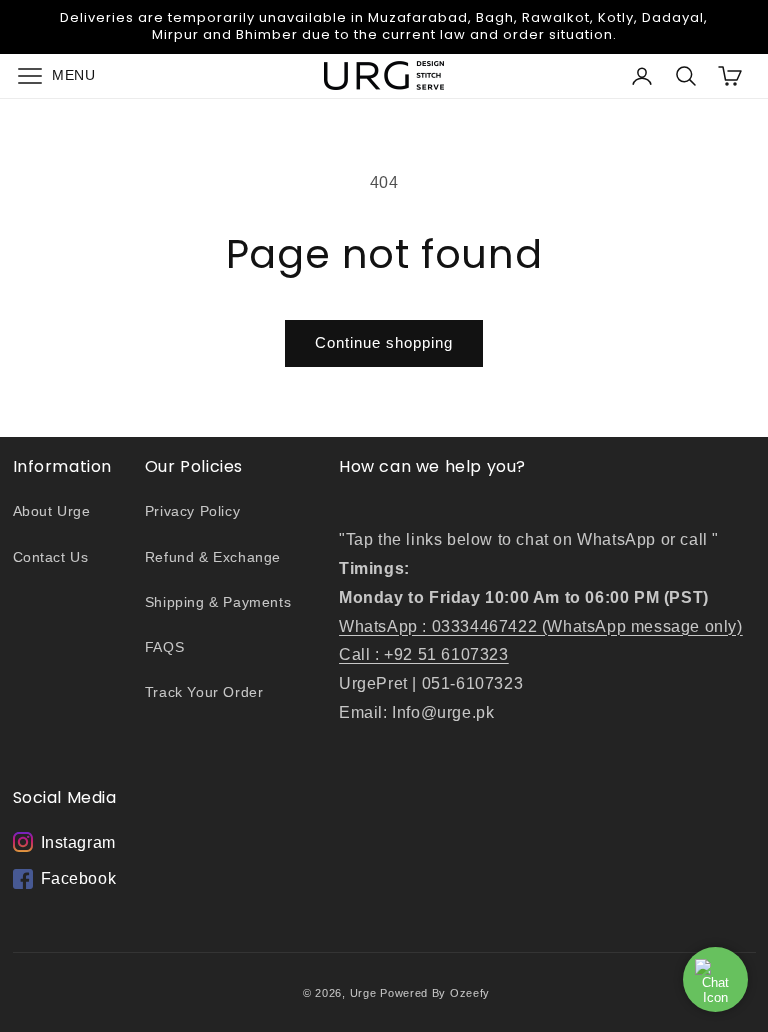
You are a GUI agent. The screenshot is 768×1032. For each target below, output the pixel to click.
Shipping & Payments (218, 602)
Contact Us (51, 557)
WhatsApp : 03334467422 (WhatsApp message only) (541, 626)
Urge (363, 993)
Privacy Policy (192, 511)
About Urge (52, 511)
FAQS (164, 647)
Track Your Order (204, 692)
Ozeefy (470, 993)
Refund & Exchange (213, 557)
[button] (51, 75)
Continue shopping (384, 342)
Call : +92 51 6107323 (424, 654)
